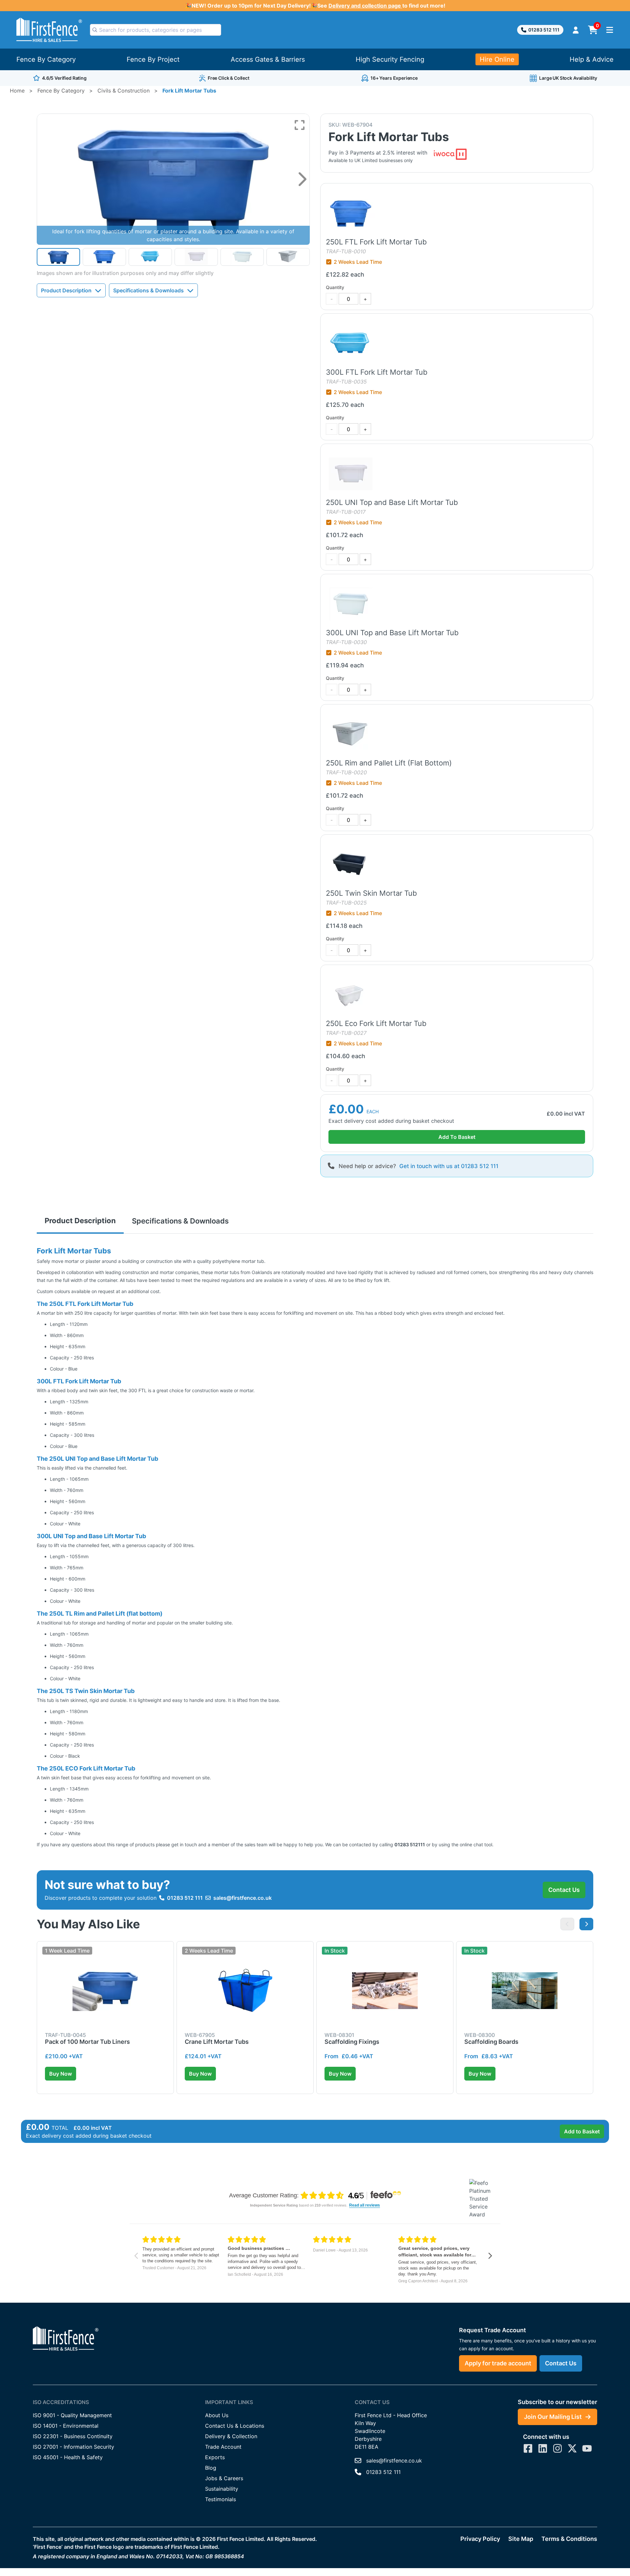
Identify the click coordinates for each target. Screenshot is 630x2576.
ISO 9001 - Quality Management (72, 2415)
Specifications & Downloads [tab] (180, 1221)
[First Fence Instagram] (557, 2448)
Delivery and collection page (365, 6)
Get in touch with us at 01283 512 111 (449, 1166)
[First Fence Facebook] (528, 2448)
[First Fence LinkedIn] (543, 2448)
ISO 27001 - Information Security (73, 2447)
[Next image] (302, 179)
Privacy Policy (480, 2539)
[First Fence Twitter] (572, 2448)
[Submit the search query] (95, 30)
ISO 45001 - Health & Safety (68, 2457)
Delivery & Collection (231, 2436)
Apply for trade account (498, 2363)
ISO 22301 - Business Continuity (73, 2436)
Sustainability (222, 2489)
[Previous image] (567, 1924)
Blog (211, 2468)
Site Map (521, 2539)
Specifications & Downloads (148, 290)
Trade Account (223, 2447)
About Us (217, 2415)
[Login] (576, 30)
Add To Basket (457, 1137)
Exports (215, 2457)
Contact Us (564, 1890)
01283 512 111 (544, 30)
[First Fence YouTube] (587, 2448)
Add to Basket (582, 2131)
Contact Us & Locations (235, 2426)
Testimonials (220, 2499)
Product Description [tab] (80, 1221)
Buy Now (61, 2074)
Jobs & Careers (224, 2478)
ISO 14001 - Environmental (66, 2426)
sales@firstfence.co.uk (242, 1898)
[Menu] (610, 30)
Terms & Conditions (569, 2539)
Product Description (66, 290)
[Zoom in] (300, 125)
